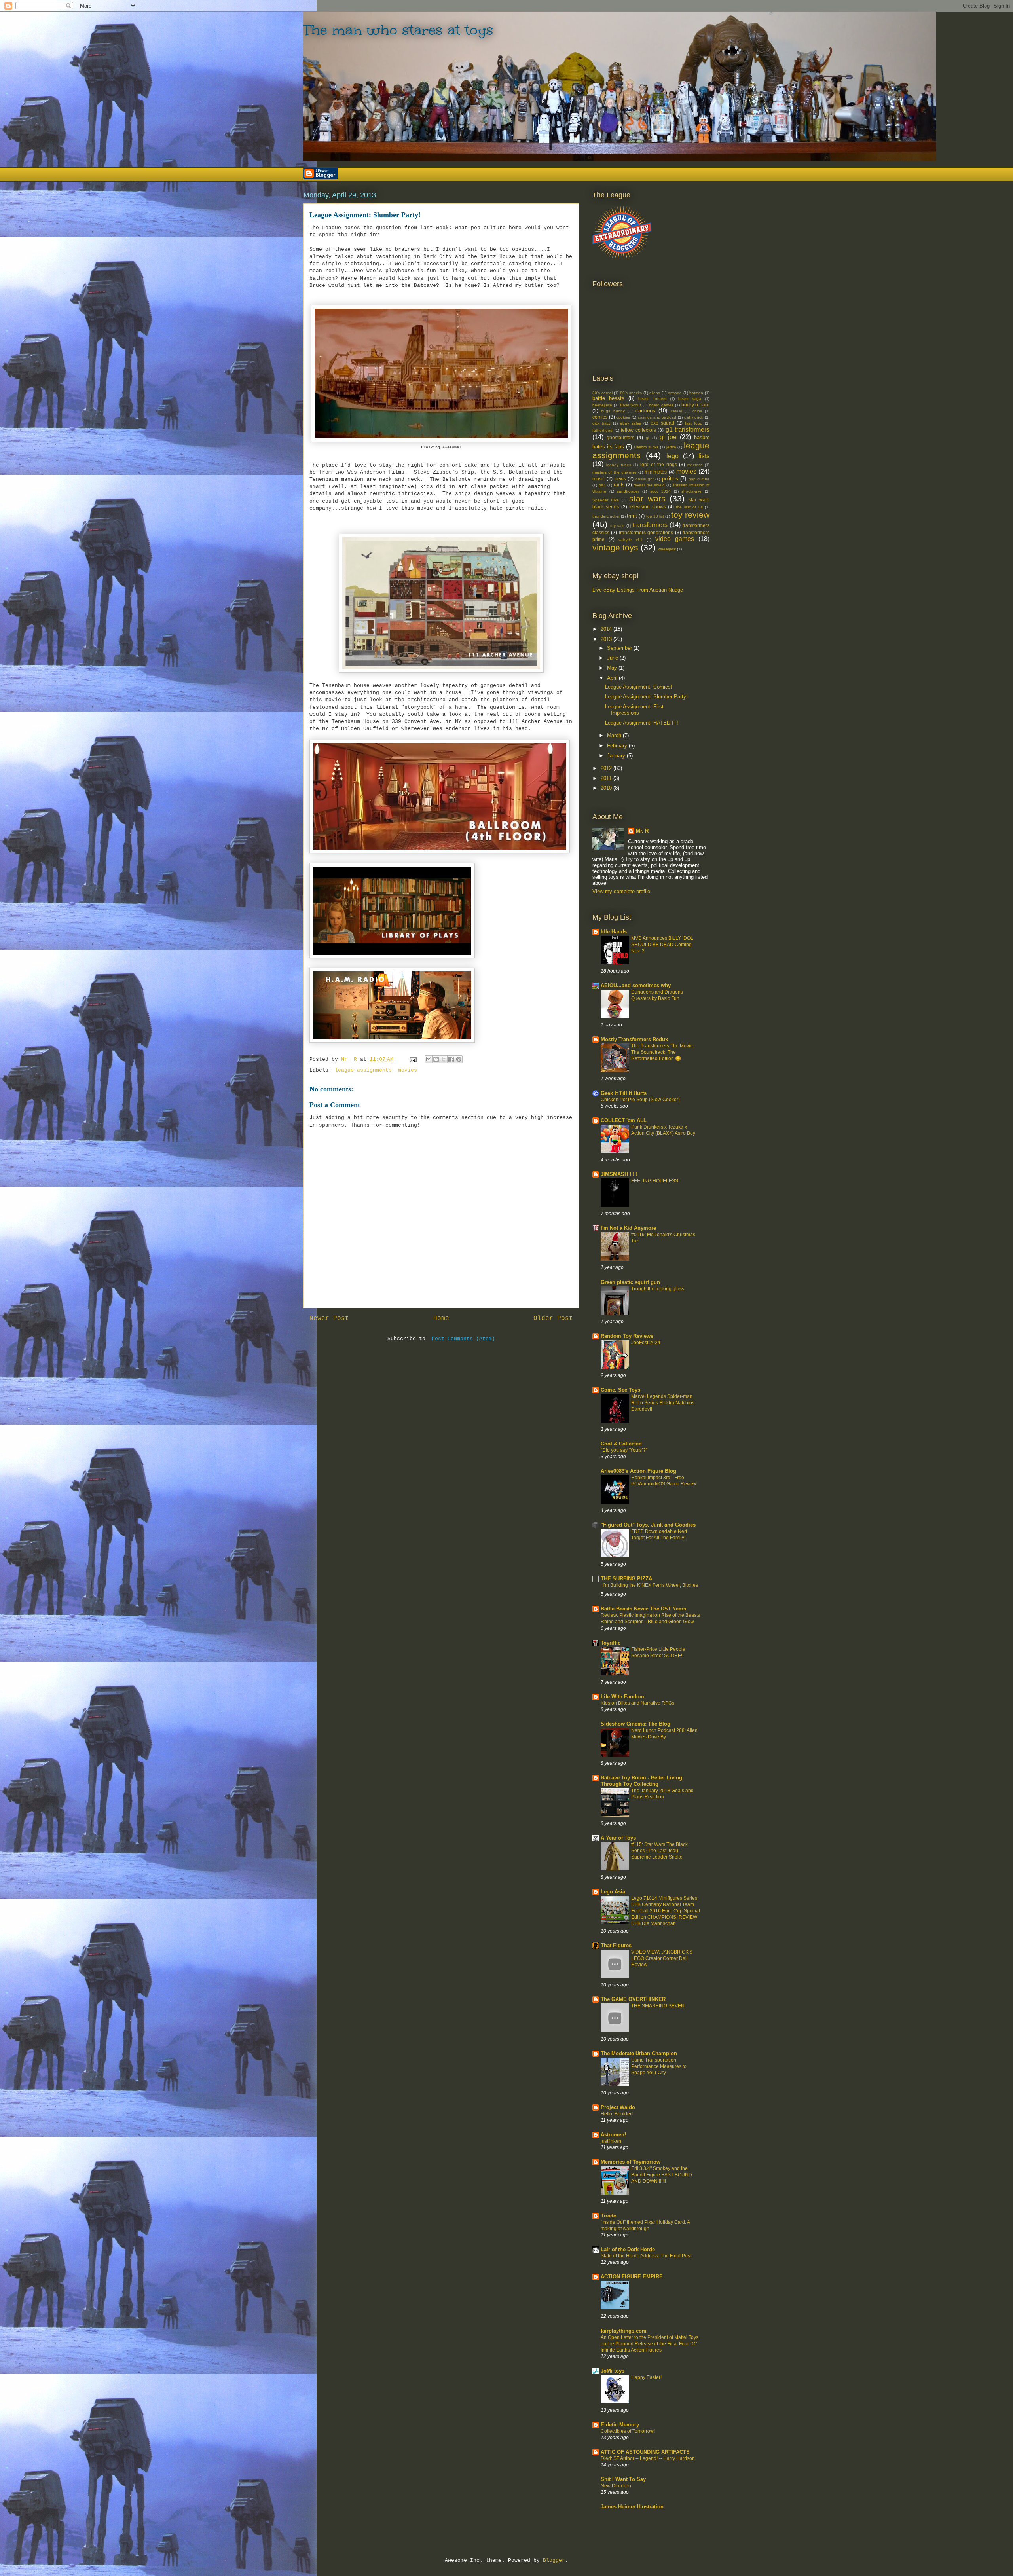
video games (675, 539)
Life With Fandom (622, 1697)
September (620, 648)
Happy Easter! (646, 2377)
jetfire (671, 447)
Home (441, 1318)
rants (619, 485)
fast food (694, 423)
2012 (607, 768)
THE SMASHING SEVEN (658, 2006)
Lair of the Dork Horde (628, 2249)
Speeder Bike (606, 500)
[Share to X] (444, 1059)
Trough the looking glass (658, 1289)
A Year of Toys (618, 1838)
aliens (655, 393)
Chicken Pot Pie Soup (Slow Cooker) (640, 1100)
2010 (607, 788)
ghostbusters (620, 437)
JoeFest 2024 (646, 1343)
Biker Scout (631, 405)
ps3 (602, 485)
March (615, 735)
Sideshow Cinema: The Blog (635, 1724)
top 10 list (655, 516)
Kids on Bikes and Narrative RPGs (637, 1703)
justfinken (611, 2141)
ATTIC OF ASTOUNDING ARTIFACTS (645, 2452)
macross (695, 465)
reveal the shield (649, 485)
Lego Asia (613, 1892)
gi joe (668, 437)
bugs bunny (613, 411)
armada (675, 393)
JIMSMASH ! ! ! (619, 1174)
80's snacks (631, 393)
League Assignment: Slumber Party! (646, 697)
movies (408, 1070)
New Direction (616, 2486)
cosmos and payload (657, 417)
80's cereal (602, 393)
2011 (607, 778)
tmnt (632, 516)
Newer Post (329, 1318)
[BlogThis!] (436, 1059)
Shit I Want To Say (623, 2479)
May (613, 668)
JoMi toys (613, 2371)
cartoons (645, 411)
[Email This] (429, 1059)
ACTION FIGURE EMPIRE (632, 2277)
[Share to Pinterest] (459, 1059)
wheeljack (667, 549)
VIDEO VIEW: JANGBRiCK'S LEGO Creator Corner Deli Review (662, 1958)
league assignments (363, 1070)
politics (670, 479)
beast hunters (652, 399)
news (620, 479)
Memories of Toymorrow (631, 2162)
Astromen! (613, 2135)
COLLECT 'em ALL (624, 1120)
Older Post (553, 1318)
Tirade (608, 2216)
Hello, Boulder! (617, 2114)
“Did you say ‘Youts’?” (624, 1450)
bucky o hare (696, 405)
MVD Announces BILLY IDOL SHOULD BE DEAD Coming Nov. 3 (662, 945)
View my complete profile (621, 891)
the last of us (689, 507)
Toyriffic (611, 1643)
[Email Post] (413, 1059)
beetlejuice (602, 405)
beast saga (690, 399)
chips (697, 411)
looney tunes (619, 465)
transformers (650, 525)
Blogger (554, 2560)
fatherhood (602, 430)
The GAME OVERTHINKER (633, 1999)
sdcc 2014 (661, 491)
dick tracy (601, 423)
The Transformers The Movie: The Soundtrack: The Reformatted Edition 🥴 (663, 1052)
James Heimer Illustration (632, 2507)
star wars (647, 498)
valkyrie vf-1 (631, 540)
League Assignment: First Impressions (634, 710)
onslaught (645, 479)
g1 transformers (688, 430)
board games (661, 405)
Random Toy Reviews (627, 1336)
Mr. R (642, 831)
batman (696, 393)
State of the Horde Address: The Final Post (646, 2256)
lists (704, 456)
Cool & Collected (621, 1444)
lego (672, 456)
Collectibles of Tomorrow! (628, 2431)
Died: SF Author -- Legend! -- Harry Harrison (648, 2458)
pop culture (699, 479)
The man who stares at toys (398, 30)
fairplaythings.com (624, 2331)
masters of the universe (615, 472)
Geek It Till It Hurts (624, 1093)
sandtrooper (628, 491)
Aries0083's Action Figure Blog (638, 1471)
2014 (607, 629)
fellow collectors (638, 430)
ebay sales (631, 423)
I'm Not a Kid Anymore (628, 1228)
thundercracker (606, 516)
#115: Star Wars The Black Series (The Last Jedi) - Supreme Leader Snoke (659, 1851)
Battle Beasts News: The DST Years (643, 1609)
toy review (690, 515)
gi (647, 438)
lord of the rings (658, 464)
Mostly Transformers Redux (634, 1039)
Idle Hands (614, 932)
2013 (607, 639)
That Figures (616, 1945)
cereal (676, 411)
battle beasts (608, 398)
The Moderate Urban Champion (639, 2053)
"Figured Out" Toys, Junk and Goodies (648, 1525)
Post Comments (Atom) (463, 1339)
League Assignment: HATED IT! (642, 723)
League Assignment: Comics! (639, 687)
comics (600, 417)
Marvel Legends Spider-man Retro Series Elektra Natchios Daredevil (663, 1403)
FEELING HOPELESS (655, 1181)
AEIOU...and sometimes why (636, 985)
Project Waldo (618, 2107)
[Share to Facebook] (451, 1059)
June (613, 658)
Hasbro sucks (646, 447)
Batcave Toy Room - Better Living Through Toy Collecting (641, 1781)
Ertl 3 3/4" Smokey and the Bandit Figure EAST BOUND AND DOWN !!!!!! (662, 2175)
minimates (656, 472)
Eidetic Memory (620, 2425)
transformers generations (646, 532)
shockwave (691, 491)
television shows (647, 507)
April (613, 678)
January (617, 756)
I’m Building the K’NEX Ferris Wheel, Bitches (650, 1585)
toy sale (617, 526)
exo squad (662, 423)
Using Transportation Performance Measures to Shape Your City (659, 2066)
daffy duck (694, 417)
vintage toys (615, 547)
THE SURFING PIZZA (626, 1579)
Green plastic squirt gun (630, 1282)
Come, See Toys (620, 1390)
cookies (623, 417)
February (618, 746)
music (599, 479)
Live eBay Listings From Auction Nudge (638, 590)
